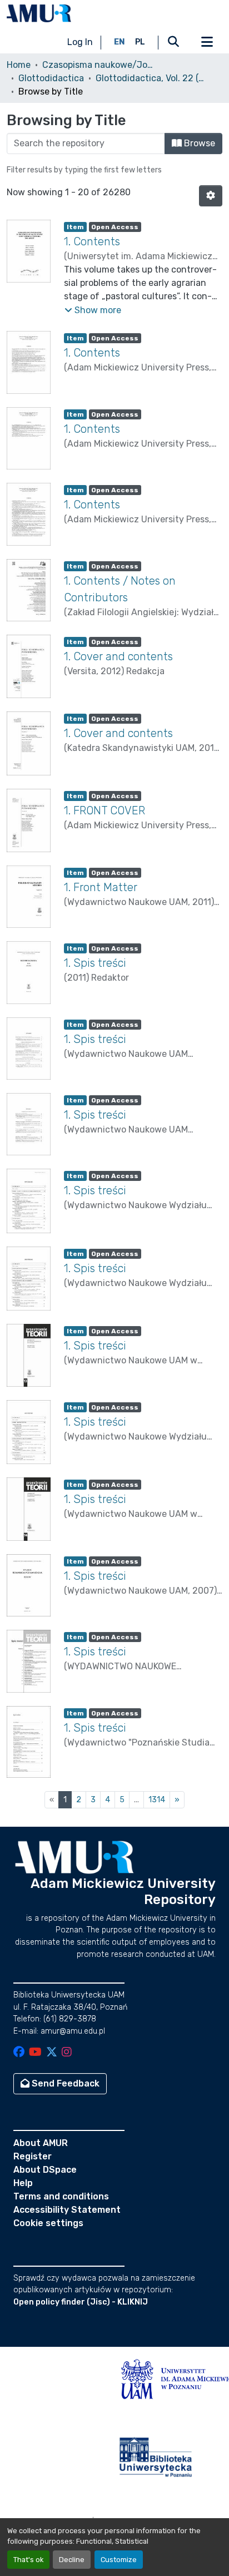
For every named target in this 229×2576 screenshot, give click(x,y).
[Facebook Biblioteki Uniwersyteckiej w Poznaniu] (19, 2053)
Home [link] (19, 65)
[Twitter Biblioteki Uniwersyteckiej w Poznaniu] (52, 2053)
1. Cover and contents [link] (118, 656)
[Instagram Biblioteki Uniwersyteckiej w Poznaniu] (67, 2053)
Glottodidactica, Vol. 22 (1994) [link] (151, 78)
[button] (39, 13)
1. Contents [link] (92, 241)
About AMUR (41, 2143)
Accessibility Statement (67, 2210)
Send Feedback (64, 2083)
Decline (72, 2560)
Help (23, 2183)
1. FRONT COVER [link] (104, 810)
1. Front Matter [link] (101, 887)
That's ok (28, 2560)
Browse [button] (198, 143)
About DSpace (45, 2170)
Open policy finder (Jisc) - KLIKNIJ (81, 2302)
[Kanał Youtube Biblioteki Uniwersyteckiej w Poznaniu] (35, 2053)
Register (33, 2156)
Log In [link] (80, 42)
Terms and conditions (61, 2196)
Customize (119, 2560)
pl (140, 42)
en (120, 42)
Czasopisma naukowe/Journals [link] (98, 65)
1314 (157, 1800)
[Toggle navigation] (207, 42)
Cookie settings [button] (48, 2223)
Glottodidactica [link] (51, 78)
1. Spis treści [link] (95, 963)
